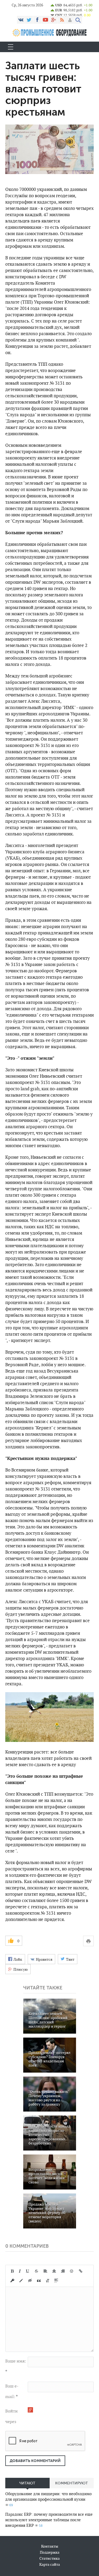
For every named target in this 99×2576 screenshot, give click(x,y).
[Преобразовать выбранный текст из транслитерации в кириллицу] (48, 2281)
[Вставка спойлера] (56, 2281)
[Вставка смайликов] (72, 2271)
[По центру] (54, 2271)
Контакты (50, 2546)
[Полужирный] (12, 2271)
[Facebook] (37, 20)
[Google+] (54, 20)
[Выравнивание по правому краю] (63, 2271)
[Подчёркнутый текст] (28, 2271)
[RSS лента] (62, 20)
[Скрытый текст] (30, 2281)
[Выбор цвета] (21, 2281)
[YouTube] (45, 20)
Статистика (49, 2558)
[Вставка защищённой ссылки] (12, 2281)
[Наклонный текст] (20, 2271)
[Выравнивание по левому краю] (45, 2271)
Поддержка (50, 2552)
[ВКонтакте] (21, 20)
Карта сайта (50, 2564)
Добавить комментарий (35, 2461)
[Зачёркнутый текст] (36, 2271)
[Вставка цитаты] (39, 2281)
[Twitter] (29, 20)
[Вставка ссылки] (81, 2271)
